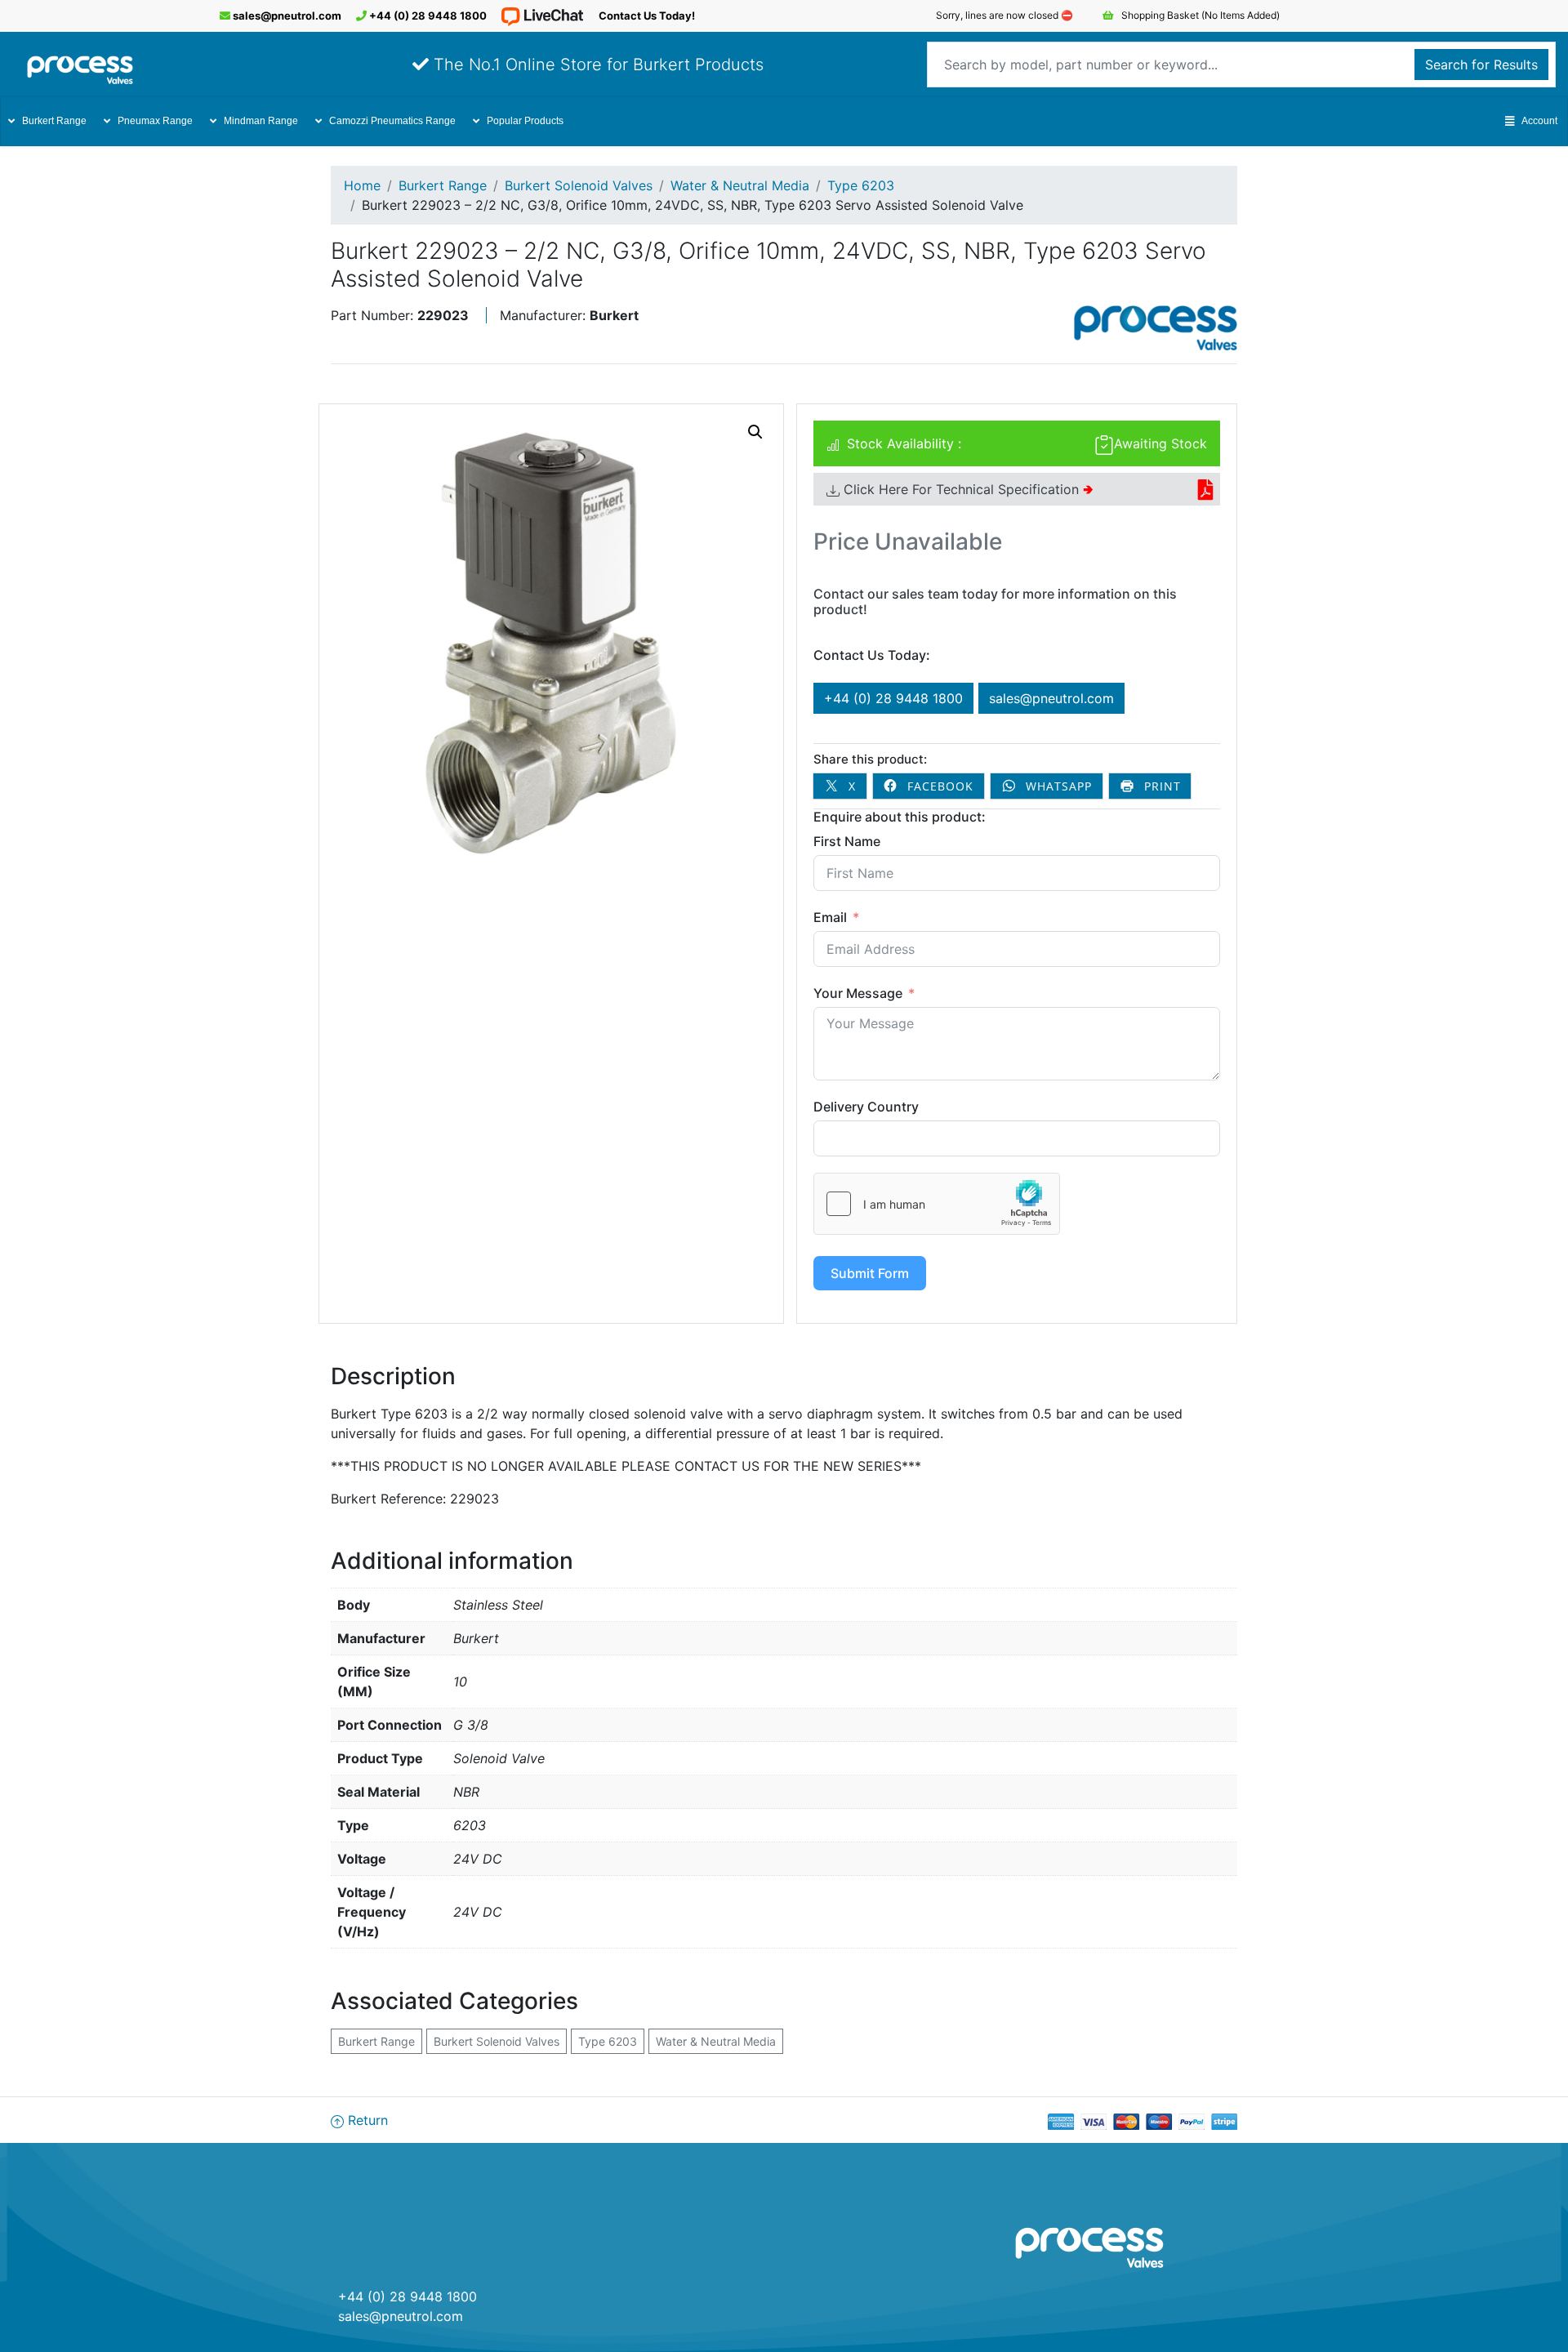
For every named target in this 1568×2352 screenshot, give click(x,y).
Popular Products (525, 121)
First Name (847, 841)
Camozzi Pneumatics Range (392, 121)
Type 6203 (861, 185)
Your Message (858, 993)
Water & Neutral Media (740, 185)
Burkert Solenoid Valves (579, 185)
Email (830, 917)
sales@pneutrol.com (286, 16)
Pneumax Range (155, 121)
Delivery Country (866, 1107)
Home (362, 185)
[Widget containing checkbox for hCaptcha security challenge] (937, 1204)
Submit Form (870, 1273)
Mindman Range (261, 121)
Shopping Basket (1199, 15)
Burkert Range (54, 121)
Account (1539, 121)
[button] (755, 432)
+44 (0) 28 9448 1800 (427, 16)
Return (366, 2120)
